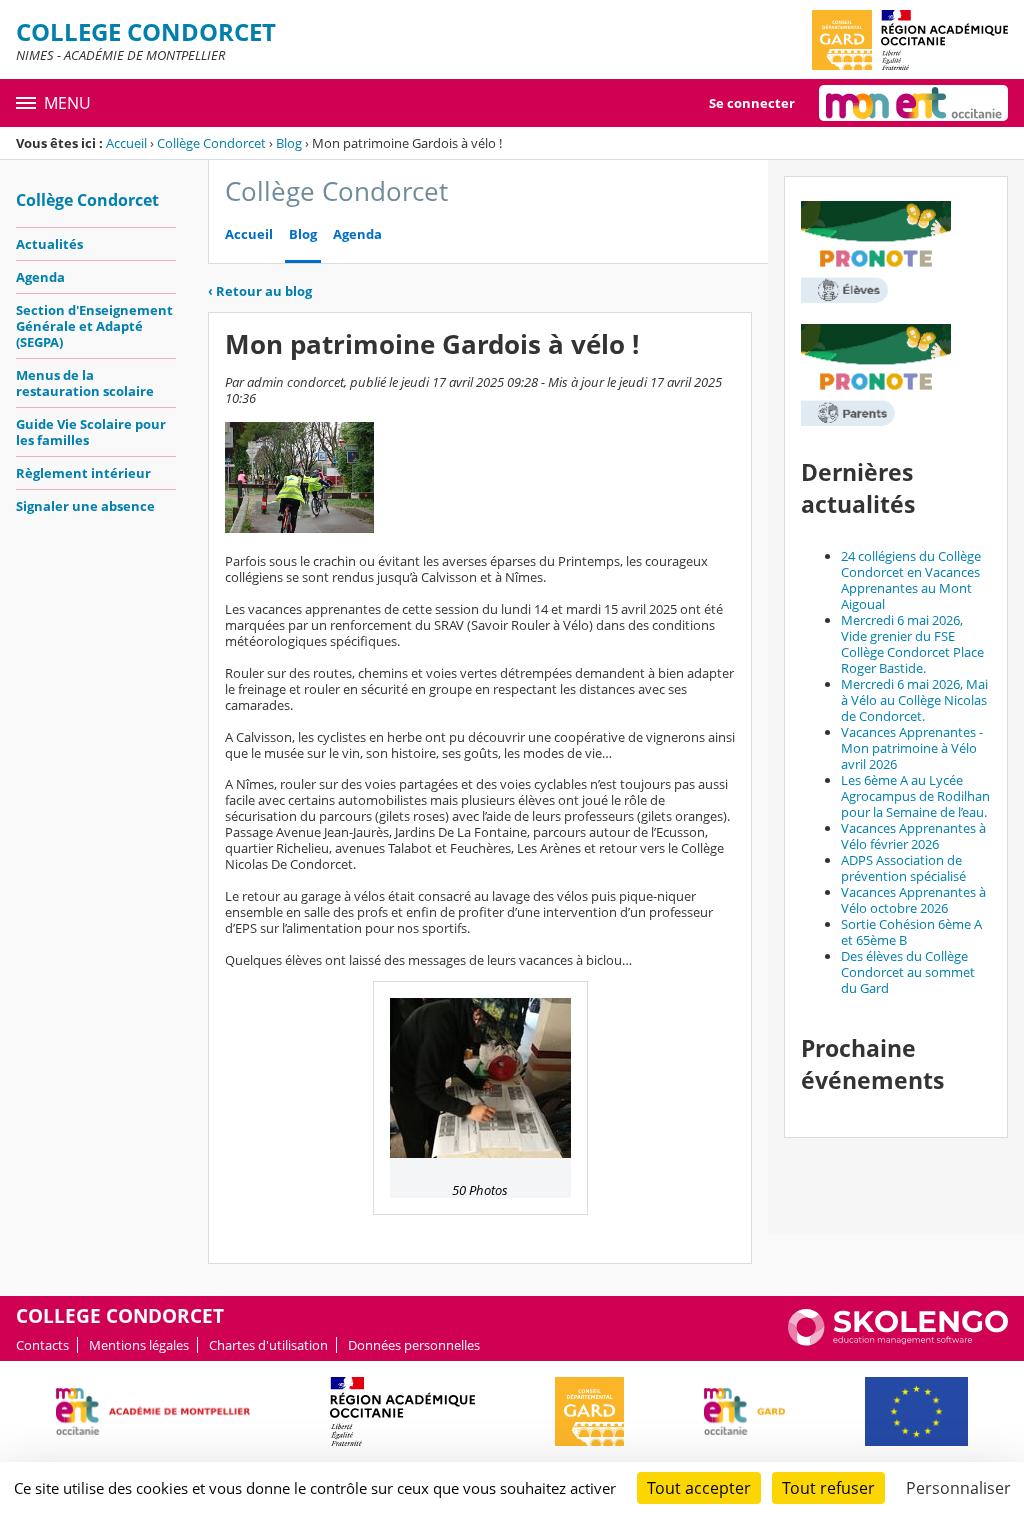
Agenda (40, 277)
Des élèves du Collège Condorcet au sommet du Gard (908, 972)
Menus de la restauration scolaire (85, 383)
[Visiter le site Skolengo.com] (898, 1341)
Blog (289, 143)
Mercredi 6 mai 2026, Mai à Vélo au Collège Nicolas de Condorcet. (914, 700)
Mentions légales (139, 1345)
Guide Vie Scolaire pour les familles (91, 432)
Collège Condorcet (211, 143)
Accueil (126, 143)
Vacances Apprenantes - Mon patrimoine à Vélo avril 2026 (912, 748)
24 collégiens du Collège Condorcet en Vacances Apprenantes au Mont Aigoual (911, 580)
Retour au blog (260, 291)
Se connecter (752, 103)
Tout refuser (828, 1488)
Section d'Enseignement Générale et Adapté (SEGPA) (94, 326)
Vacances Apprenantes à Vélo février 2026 (913, 836)
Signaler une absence (85, 506)
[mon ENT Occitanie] (913, 103)
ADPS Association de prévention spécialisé (903, 868)
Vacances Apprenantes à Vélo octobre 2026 (913, 900)
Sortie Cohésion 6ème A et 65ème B (911, 932)
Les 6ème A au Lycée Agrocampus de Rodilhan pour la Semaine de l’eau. (915, 796)
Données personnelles (414, 1345)
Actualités (49, 244)
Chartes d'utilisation (268, 1345)
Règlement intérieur (83, 473)
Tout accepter (699, 1488)
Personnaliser (958, 1488)
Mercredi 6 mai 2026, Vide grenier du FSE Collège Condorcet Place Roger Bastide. (912, 644)
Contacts (42, 1345)
